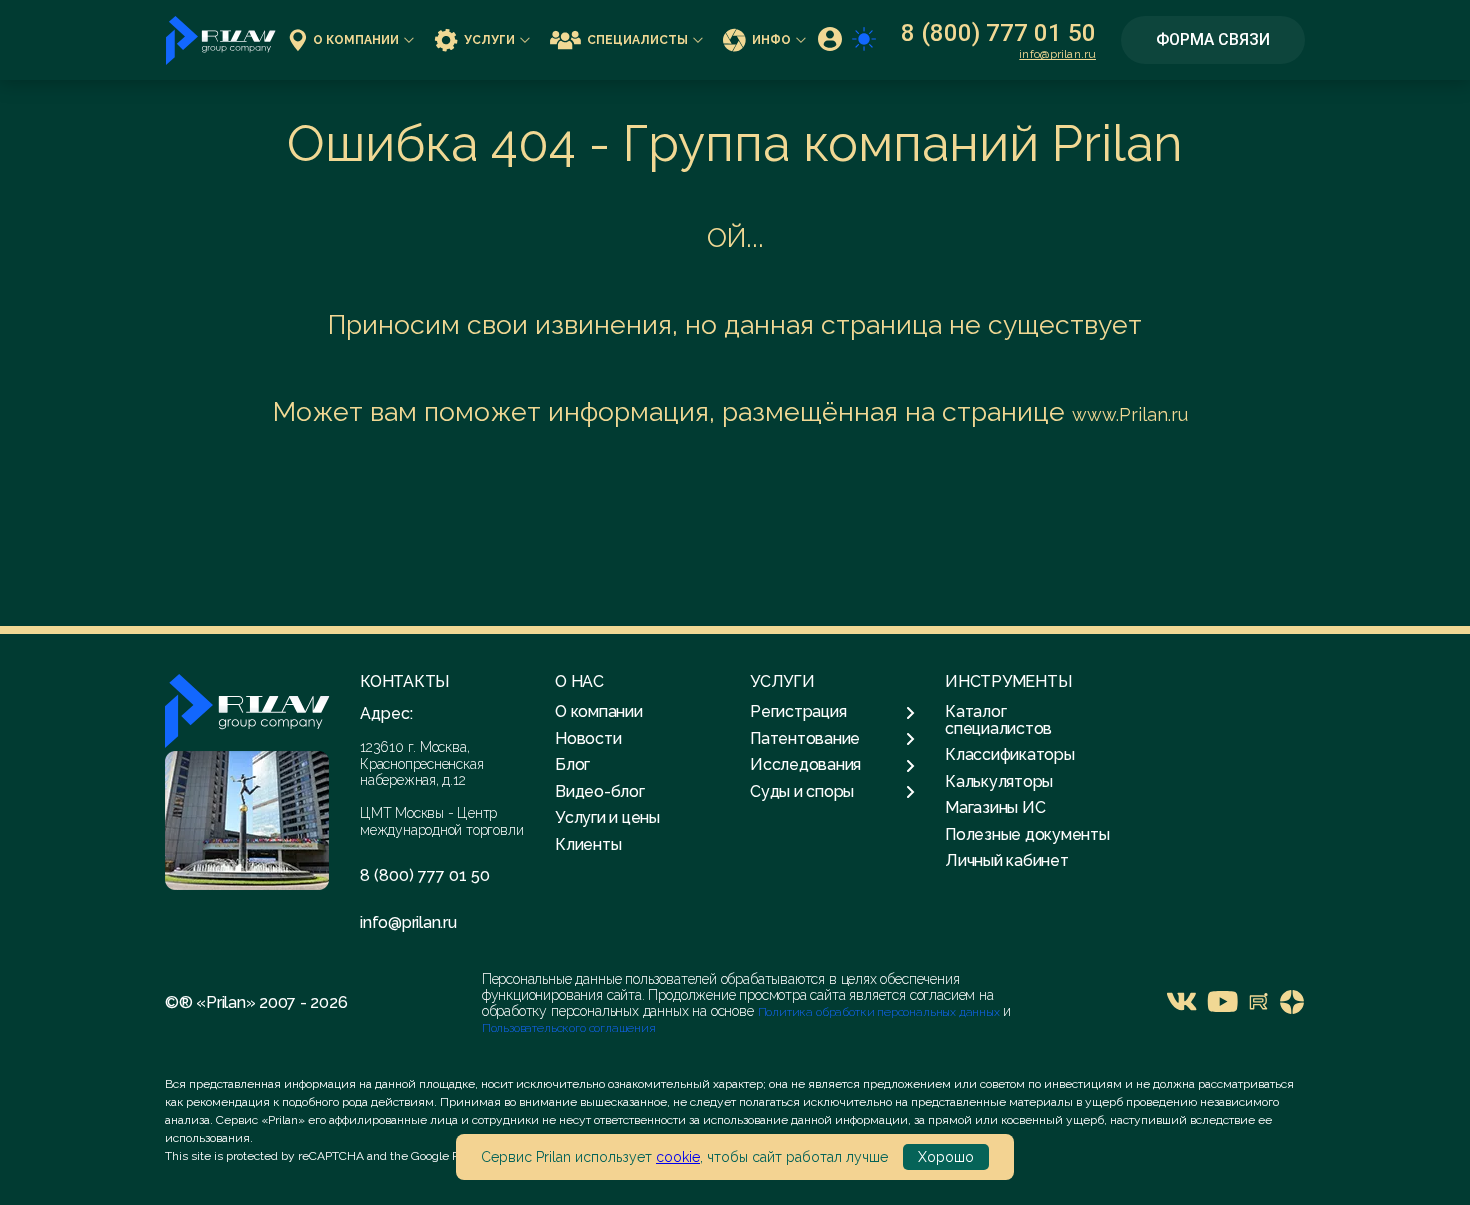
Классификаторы (1010, 754)
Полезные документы (1027, 834)
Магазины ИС (995, 807)
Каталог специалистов (998, 719)
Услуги (489, 40)
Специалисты (637, 40)
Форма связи (1213, 39)
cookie (678, 1157)
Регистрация (798, 712)
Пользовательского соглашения (569, 1028)
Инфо (771, 40)
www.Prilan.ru (1130, 414)
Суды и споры (802, 792)
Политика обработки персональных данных (880, 1012)
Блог (572, 764)
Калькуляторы (999, 781)
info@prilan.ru (1057, 54)
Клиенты (588, 844)
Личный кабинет (1007, 860)
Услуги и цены (607, 817)
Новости (588, 738)
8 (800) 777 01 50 (998, 33)
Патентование (805, 739)
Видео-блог (600, 791)
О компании (356, 40)
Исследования (805, 765)
